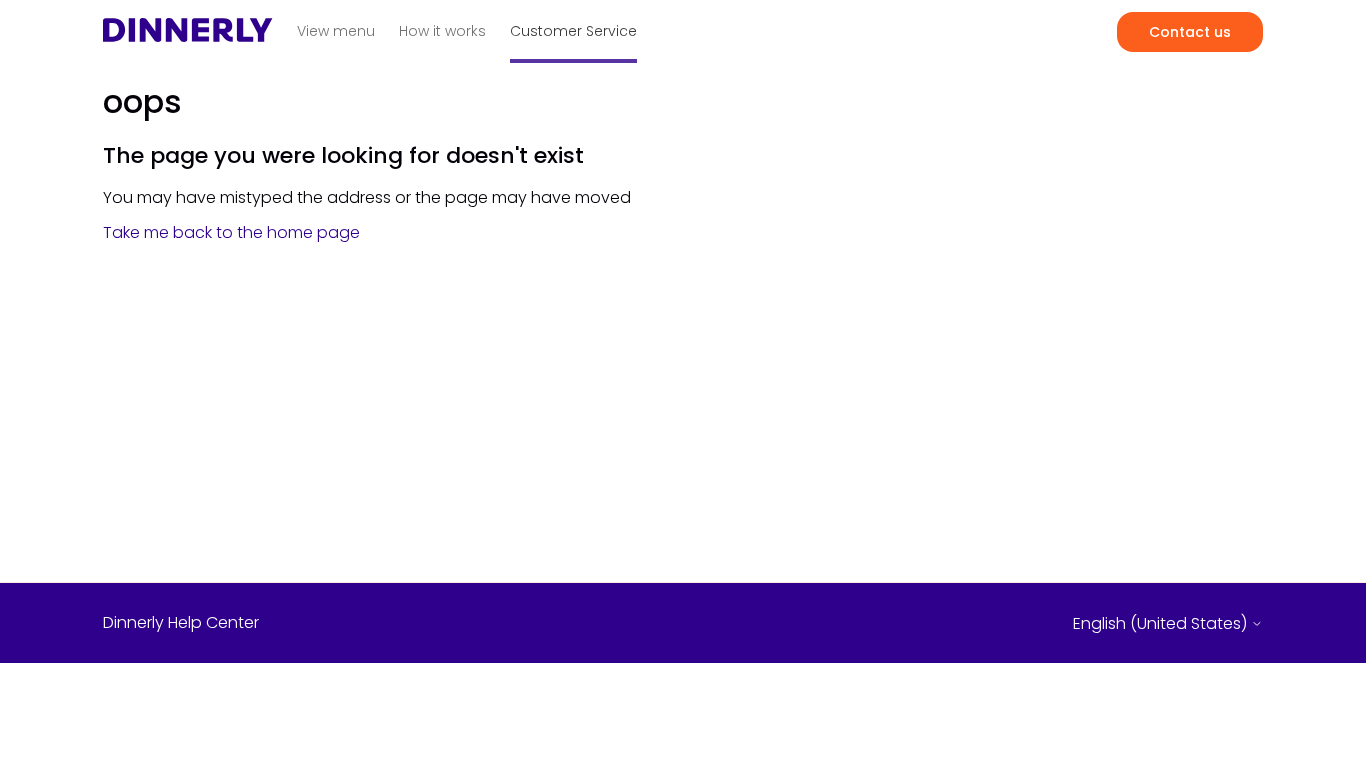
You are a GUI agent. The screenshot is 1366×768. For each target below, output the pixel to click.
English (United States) (1162, 624)
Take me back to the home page (231, 232)
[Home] (188, 35)
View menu (336, 31)
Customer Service (573, 31)
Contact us (1190, 32)
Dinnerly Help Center (181, 623)
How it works (442, 31)
